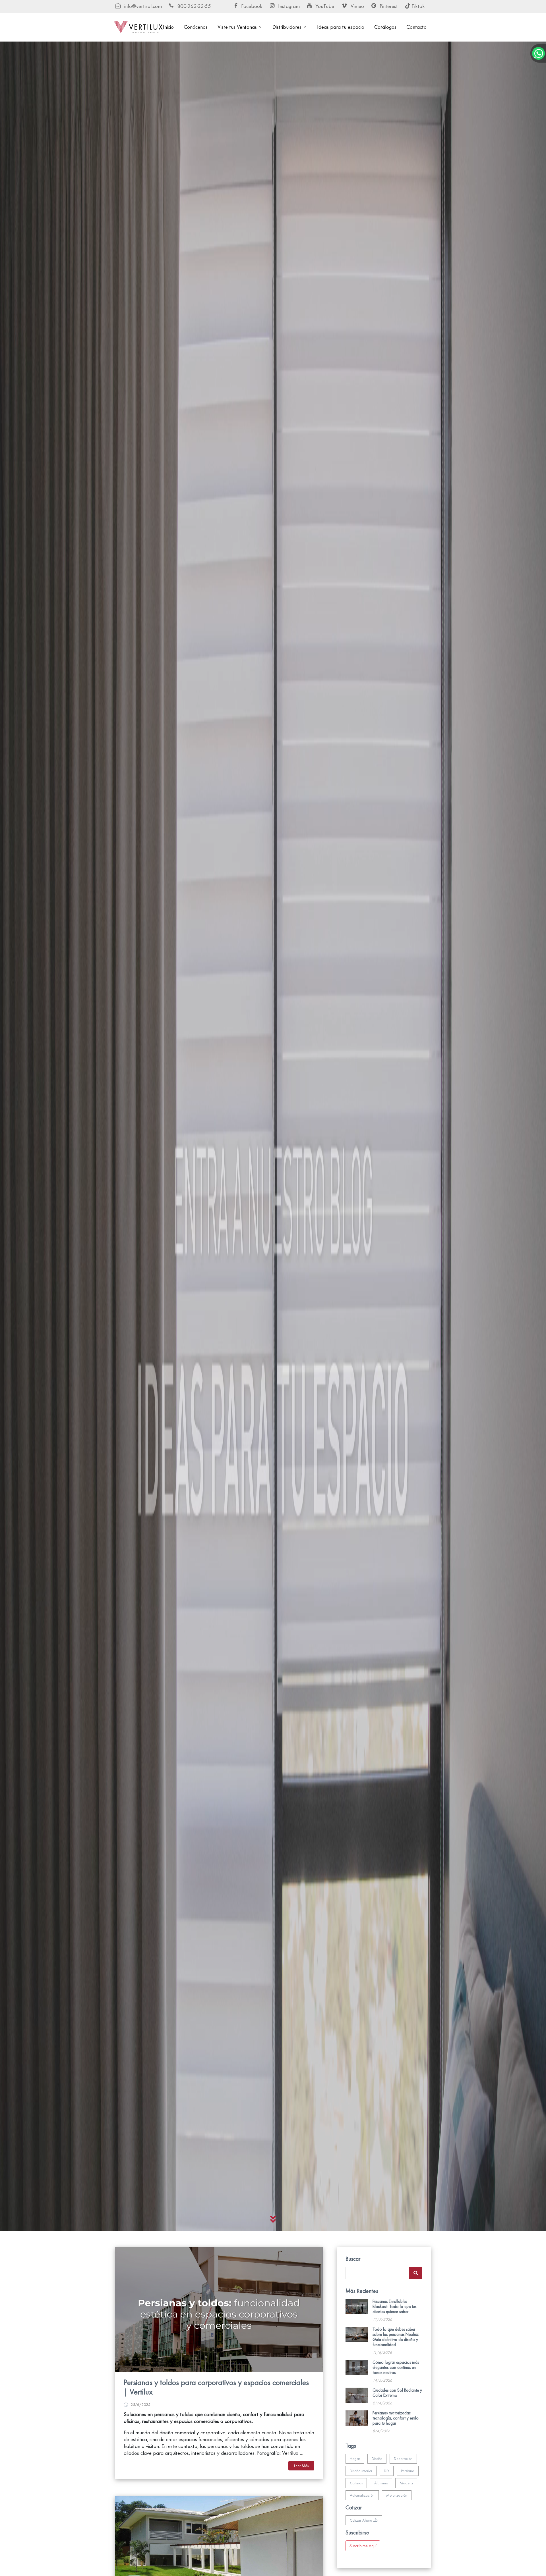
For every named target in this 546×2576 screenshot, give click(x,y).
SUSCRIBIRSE (273, 1375)
